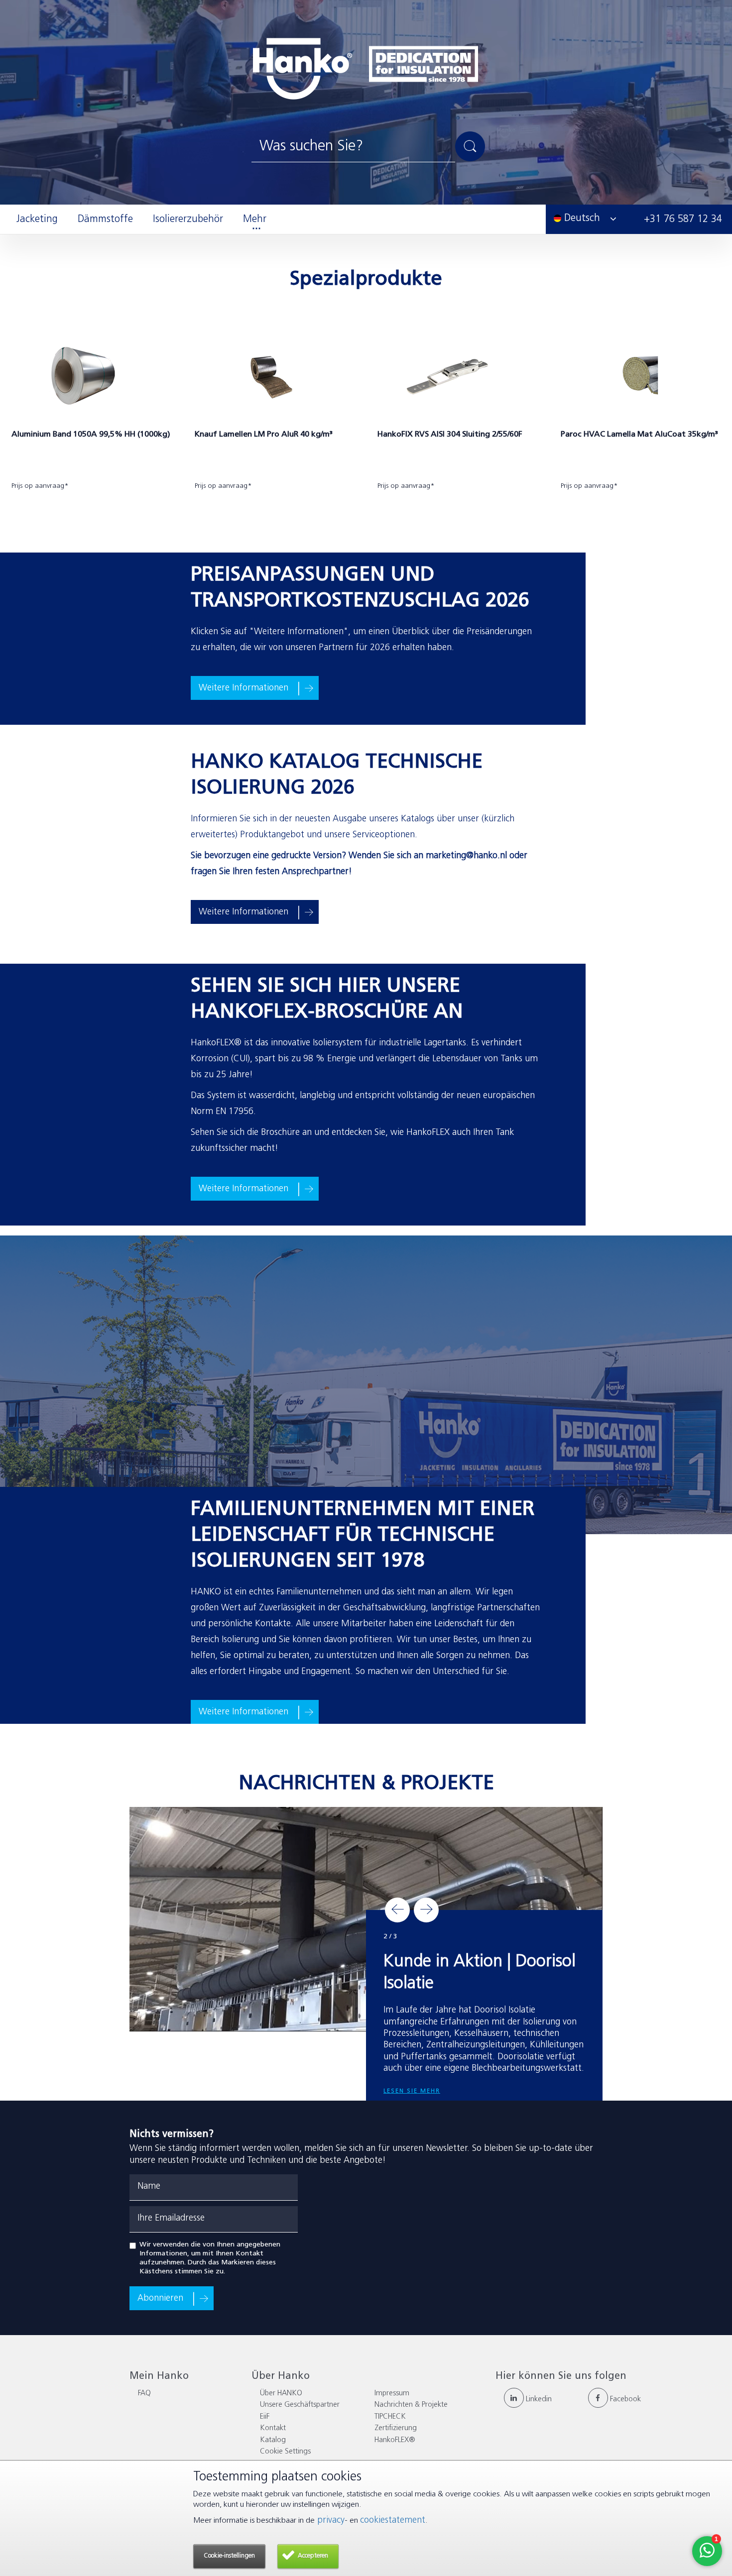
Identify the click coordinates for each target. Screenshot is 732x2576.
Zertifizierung (396, 2428)
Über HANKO (281, 2394)
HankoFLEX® (395, 2440)
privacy (330, 2521)
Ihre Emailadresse (171, 2219)
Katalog (273, 2440)
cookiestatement (393, 2521)
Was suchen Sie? (311, 147)
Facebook (624, 2400)
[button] (397, 1910)
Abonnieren (160, 2299)
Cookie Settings (285, 2452)
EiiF (265, 2417)
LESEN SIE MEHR (412, 2056)
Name (149, 2187)
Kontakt (273, 2428)
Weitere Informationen (244, 688)
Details (31, 505)
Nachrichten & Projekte (411, 2405)
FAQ (144, 2394)
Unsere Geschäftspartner (300, 2405)
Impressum (392, 2394)
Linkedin (538, 2400)
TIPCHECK (390, 2417)
